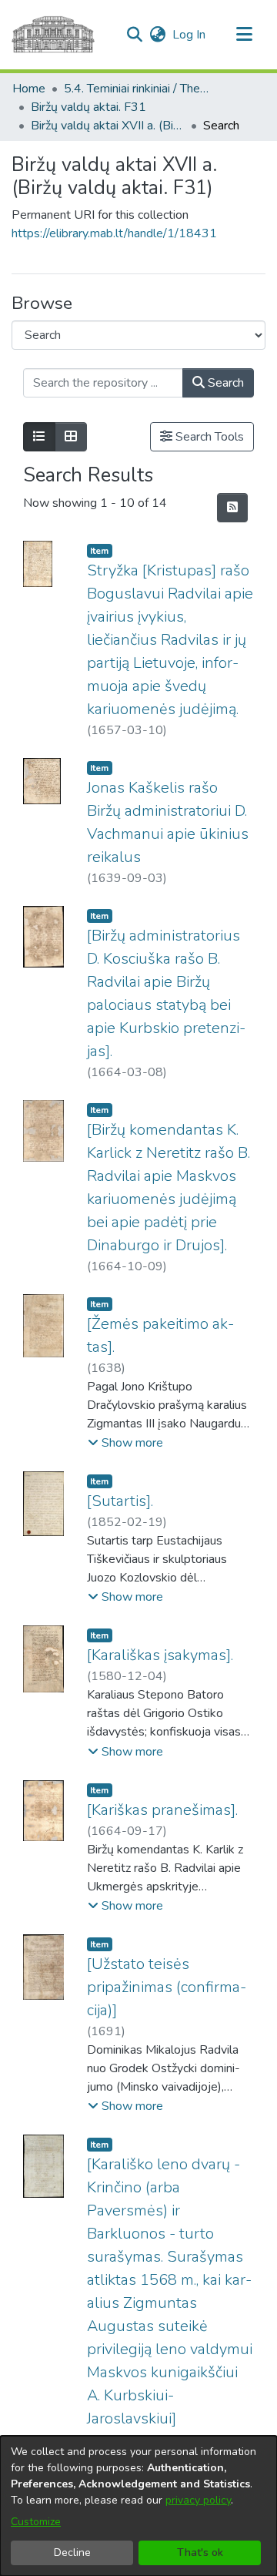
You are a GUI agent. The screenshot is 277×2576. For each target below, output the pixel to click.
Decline (72, 2553)
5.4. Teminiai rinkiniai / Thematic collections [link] (141, 89)
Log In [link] (190, 35)
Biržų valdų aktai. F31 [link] (88, 107)
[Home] (53, 35)
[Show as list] (39, 437)
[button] (134, 35)
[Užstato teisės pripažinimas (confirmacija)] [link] (167, 1987)
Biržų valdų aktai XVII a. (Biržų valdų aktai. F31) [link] (108, 126)
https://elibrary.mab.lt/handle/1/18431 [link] (114, 233)
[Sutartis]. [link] (120, 1501)
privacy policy (198, 2500)
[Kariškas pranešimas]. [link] (162, 1810)
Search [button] (224, 383)
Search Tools (208, 437)
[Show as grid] (71, 437)
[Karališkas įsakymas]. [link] (160, 1655)
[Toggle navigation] (244, 35)
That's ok (200, 2553)
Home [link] (29, 89)
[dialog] (138, 2506)
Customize (36, 2522)
